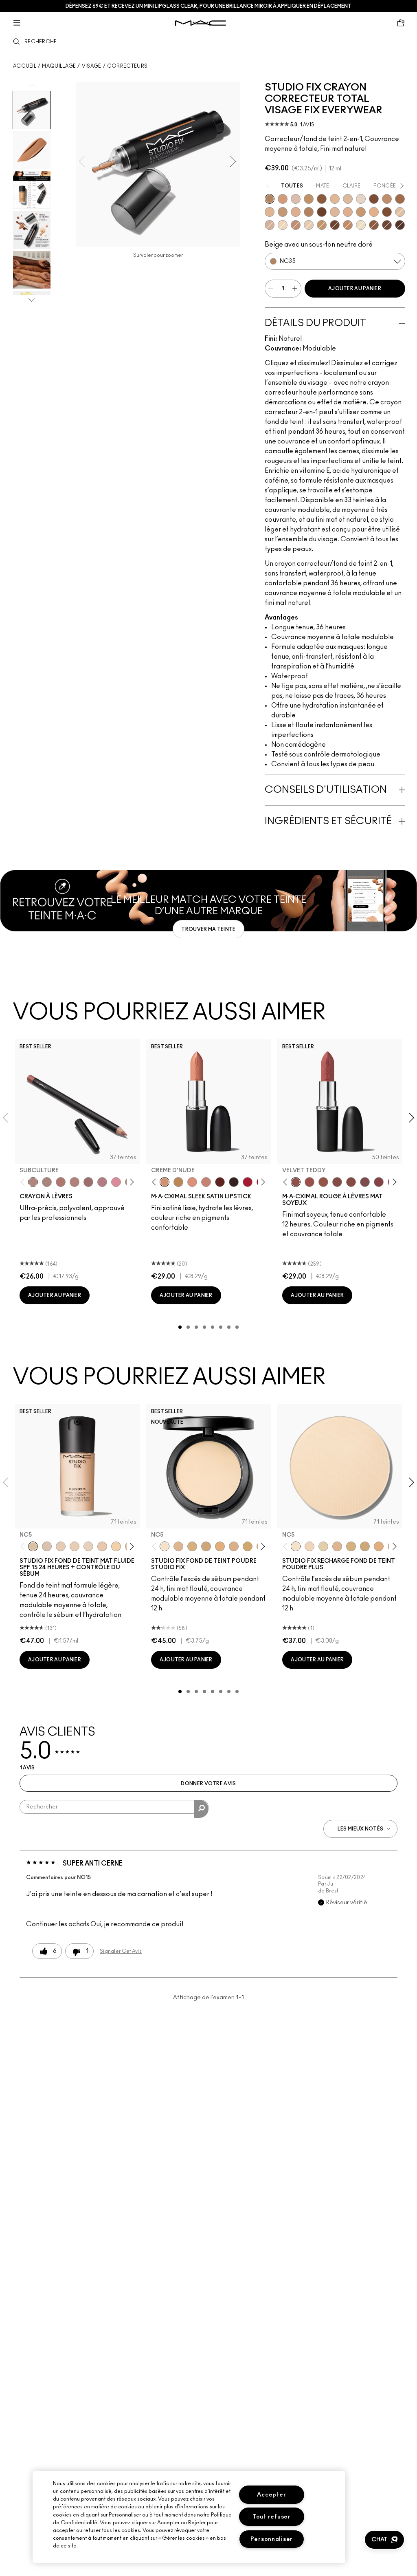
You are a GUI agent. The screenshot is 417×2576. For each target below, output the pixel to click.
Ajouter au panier (355, 289)
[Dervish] (102, 1182)
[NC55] (322, 212)
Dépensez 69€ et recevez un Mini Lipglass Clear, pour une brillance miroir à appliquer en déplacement (208, 6)
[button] (384, 2540)
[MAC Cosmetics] (201, 23)
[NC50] (387, 212)
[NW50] (335, 225)
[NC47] (322, 199)
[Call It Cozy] (178, 1182)
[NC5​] (296, 1546)
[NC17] (335, 212)
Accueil (25, 66)
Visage (92, 66)
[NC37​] (248, 1546)
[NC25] (335, 199)
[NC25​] (220, 1546)
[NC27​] (234, 1546)
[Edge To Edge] (116, 1182)
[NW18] (270, 212)
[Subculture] (33, 1182)
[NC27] (348, 212)
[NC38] (322, 225)
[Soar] (365, 1182)
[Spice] (75, 1182)
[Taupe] (323, 1182)
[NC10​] (309, 1546)
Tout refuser (272, 2517)
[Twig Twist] (379, 1182)
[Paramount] (220, 1182)
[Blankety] (206, 1182)
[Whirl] (88, 1182)
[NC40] (361, 212)
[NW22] (374, 212)
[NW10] (75, 1546)
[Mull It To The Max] (309, 1182)
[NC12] (361, 225)
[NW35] (296, 225)
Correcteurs (127, 66)
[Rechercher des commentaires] (201, 1809)
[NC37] (309, 199)
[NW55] (387, 225)
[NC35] (270, 199)
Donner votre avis (208, 1784)
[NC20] (270, 225)
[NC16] (178, 1546)
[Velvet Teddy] (296, 1182)
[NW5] (61, 1546)
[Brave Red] (248, 1182)
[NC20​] (206, 1546)
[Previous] (24, 1182)
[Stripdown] (47, 1182)
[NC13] (283, 225)
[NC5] (33, 1546)
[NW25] (296, 212)
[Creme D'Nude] (165, 1182)
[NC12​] (323, 1546)
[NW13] (361, 199)
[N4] (102, 1546)
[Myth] (192, 1182)
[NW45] (374, 199)
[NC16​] (337, 1546)
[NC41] (309, 212)
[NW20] (296, 199)
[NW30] (283, 199)
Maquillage (59, 66)
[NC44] (348, 225)
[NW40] (374, 225)
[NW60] (400, 225)
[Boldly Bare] (61, 1182)
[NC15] (309, 225)
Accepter (271, 2495)
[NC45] (400, 199)
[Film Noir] (234, 1182)
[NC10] (47, 1546)
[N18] (400, 212)
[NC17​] (351, 1546)
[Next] (130, 1182)
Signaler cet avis (121, 1951)
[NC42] (387, 199)
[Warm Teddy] (337, 1182)
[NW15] (348, 199)
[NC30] (283, 212)
